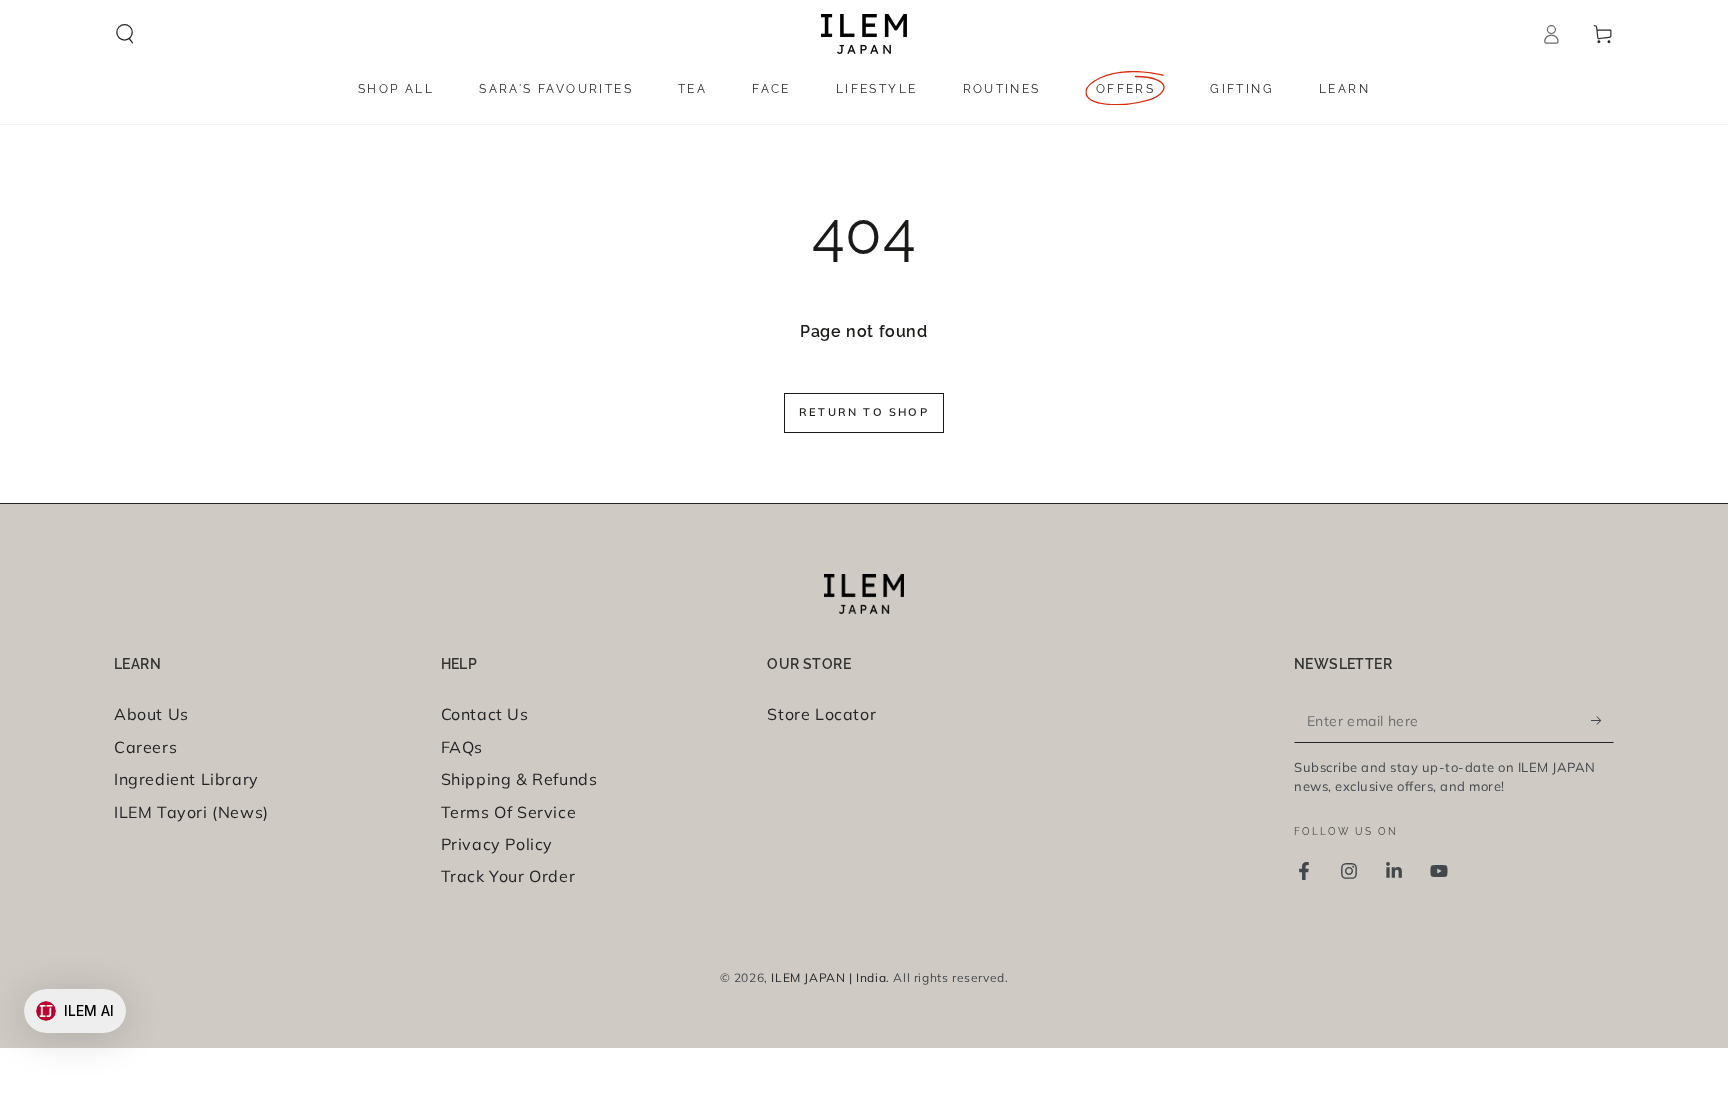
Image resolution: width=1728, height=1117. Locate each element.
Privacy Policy (497, 844)
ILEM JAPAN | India (828, 977)
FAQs (462, 747)
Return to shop (864, 412)
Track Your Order (508, 876)
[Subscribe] (1602, 720)
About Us (151, 714)
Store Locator (821, 714)
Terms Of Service (509, 812)
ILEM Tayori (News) (191, 812)
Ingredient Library (186, 779)
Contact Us (485, 714)
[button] (125, 34)
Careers (145, 747)
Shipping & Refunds (519, 779)
